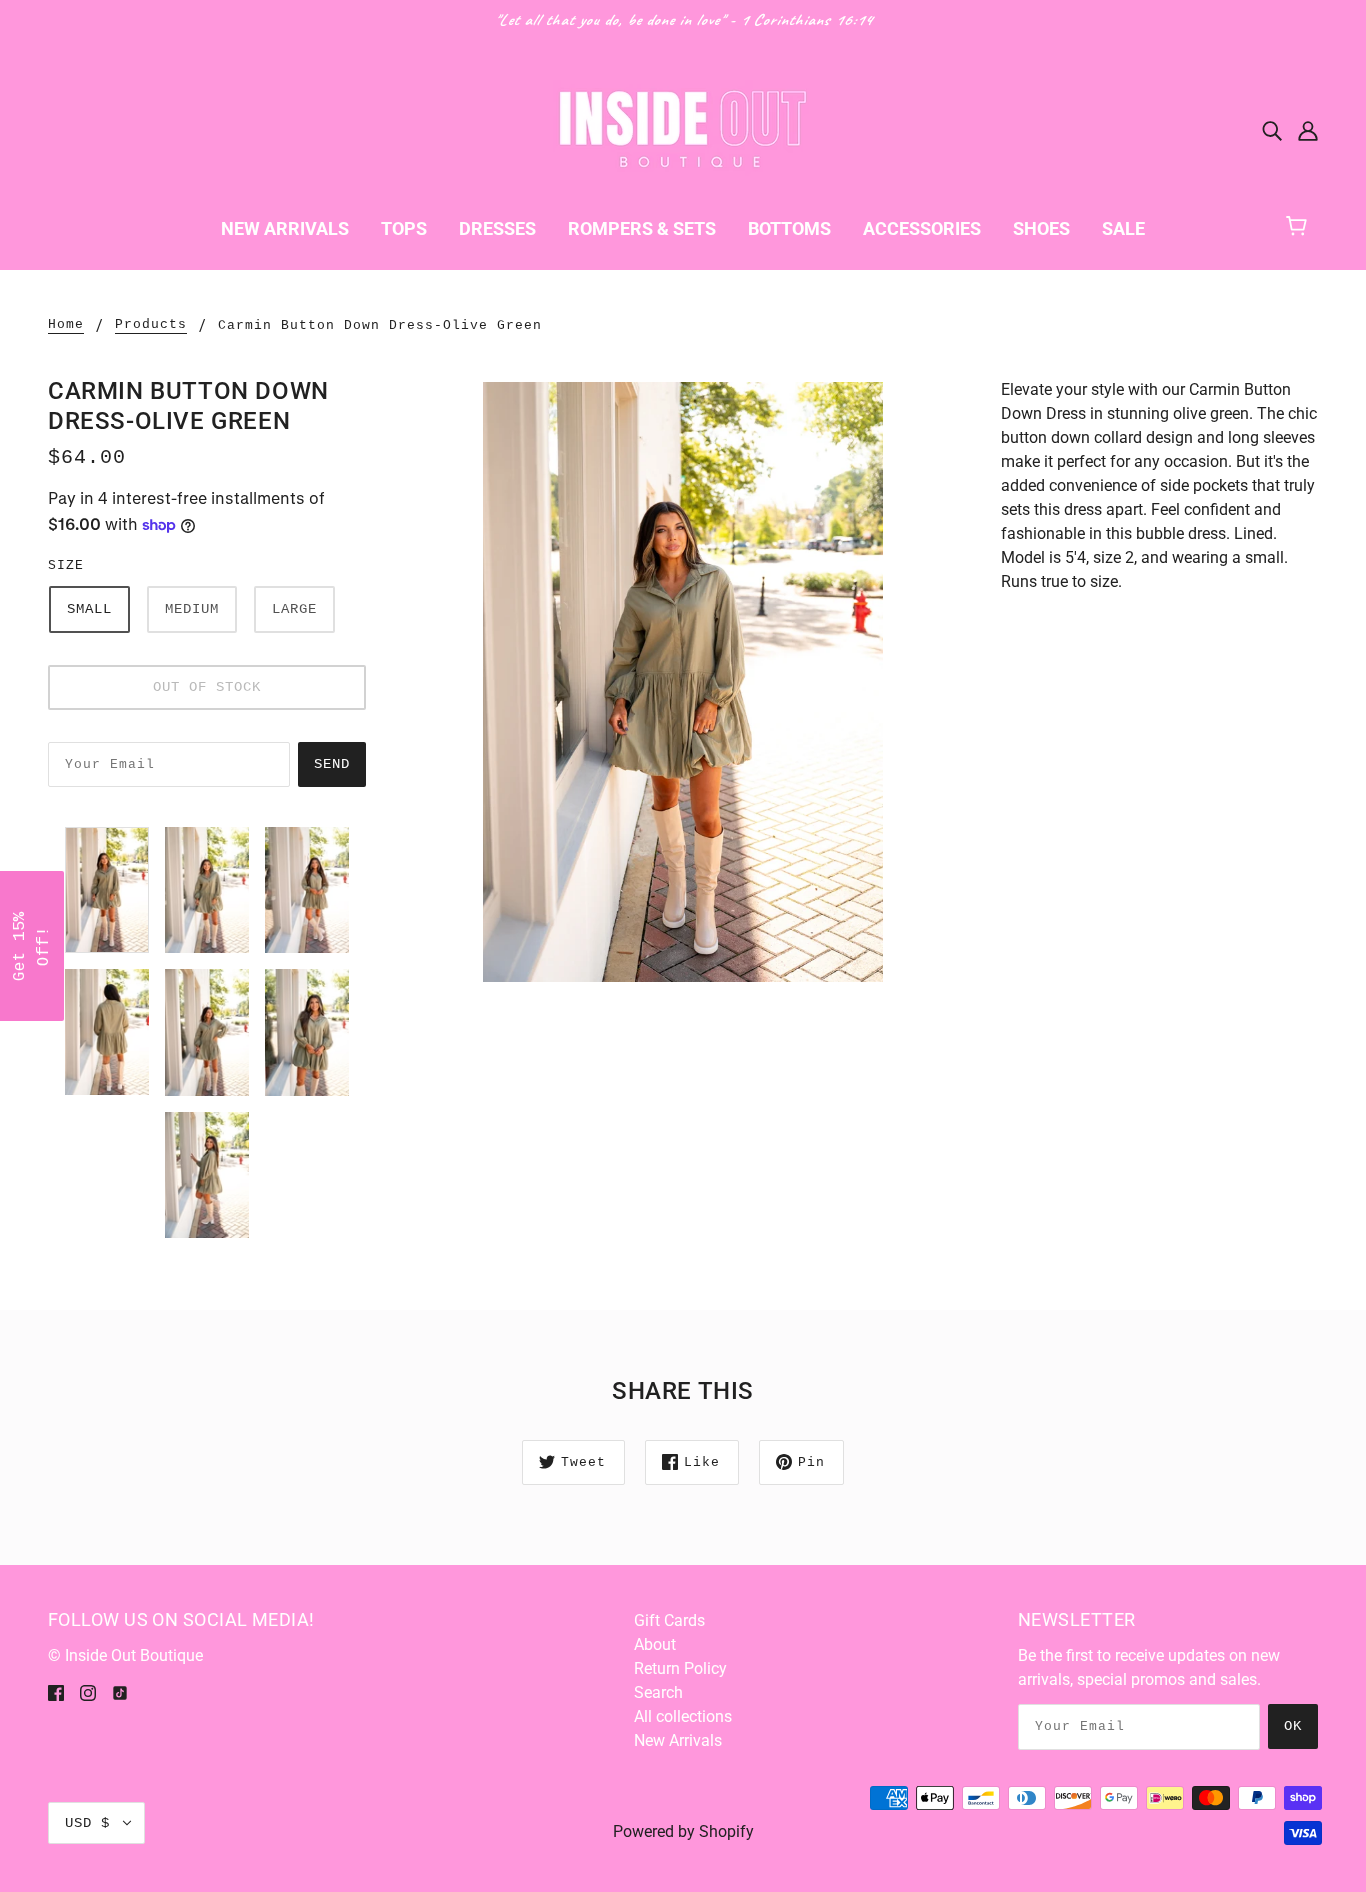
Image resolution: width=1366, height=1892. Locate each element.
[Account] (1308, 130)
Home (66, 325)
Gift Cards (669, 1620)
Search (658, 1692)
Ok (1293, 1726)
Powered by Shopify (683, 1831)
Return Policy (680, 1668)
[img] (1272, 130)
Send (332, 764)
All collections (683, 1716)
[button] (32, 946)
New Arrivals (678, 1740)
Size (66, 565)
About (655, 1644)
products (151, 325)
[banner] (683, 128)
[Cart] (1305, 223)
